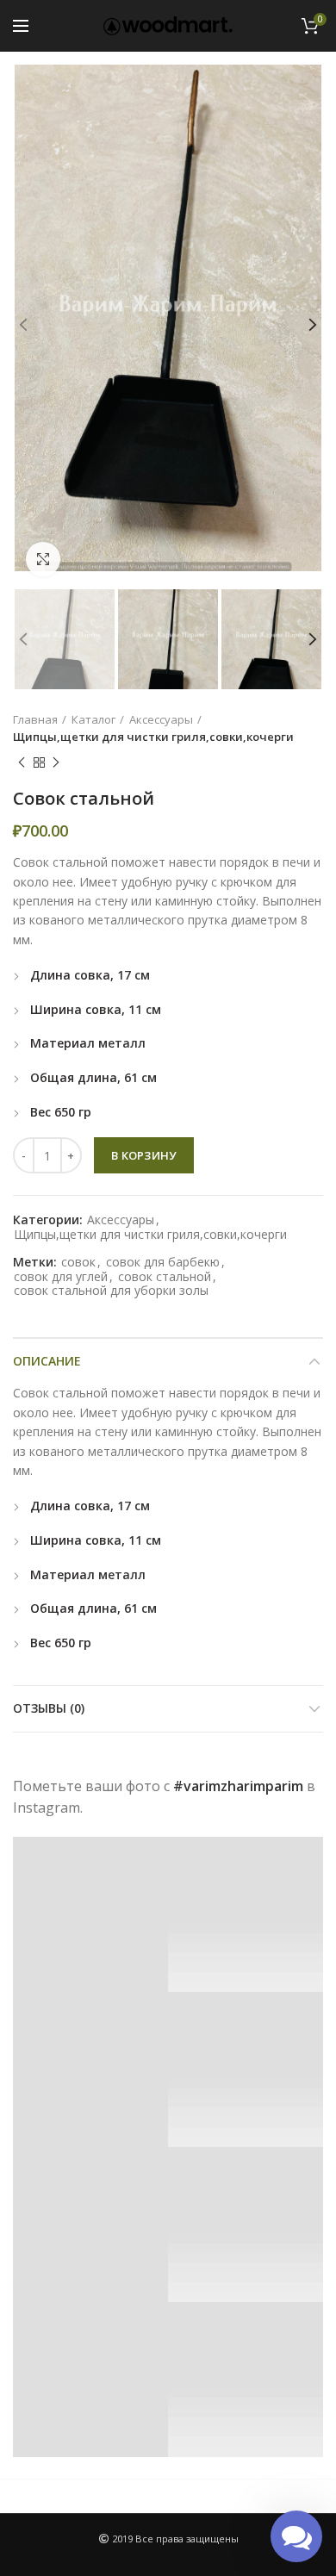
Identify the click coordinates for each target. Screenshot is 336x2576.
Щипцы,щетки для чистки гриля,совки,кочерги (153, 737)
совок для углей (61, 1277)
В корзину (144, 1155)
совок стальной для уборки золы (111, 1291)
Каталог (93, 719)
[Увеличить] (43, 559)
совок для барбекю (163, 1263)
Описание (47, 1361)
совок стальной (165, 1277)
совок (78, 1263)
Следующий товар (56, 762)
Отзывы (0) (49, 1708)
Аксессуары (161, 719)
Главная (35, 719)
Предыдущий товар (22, 762)
